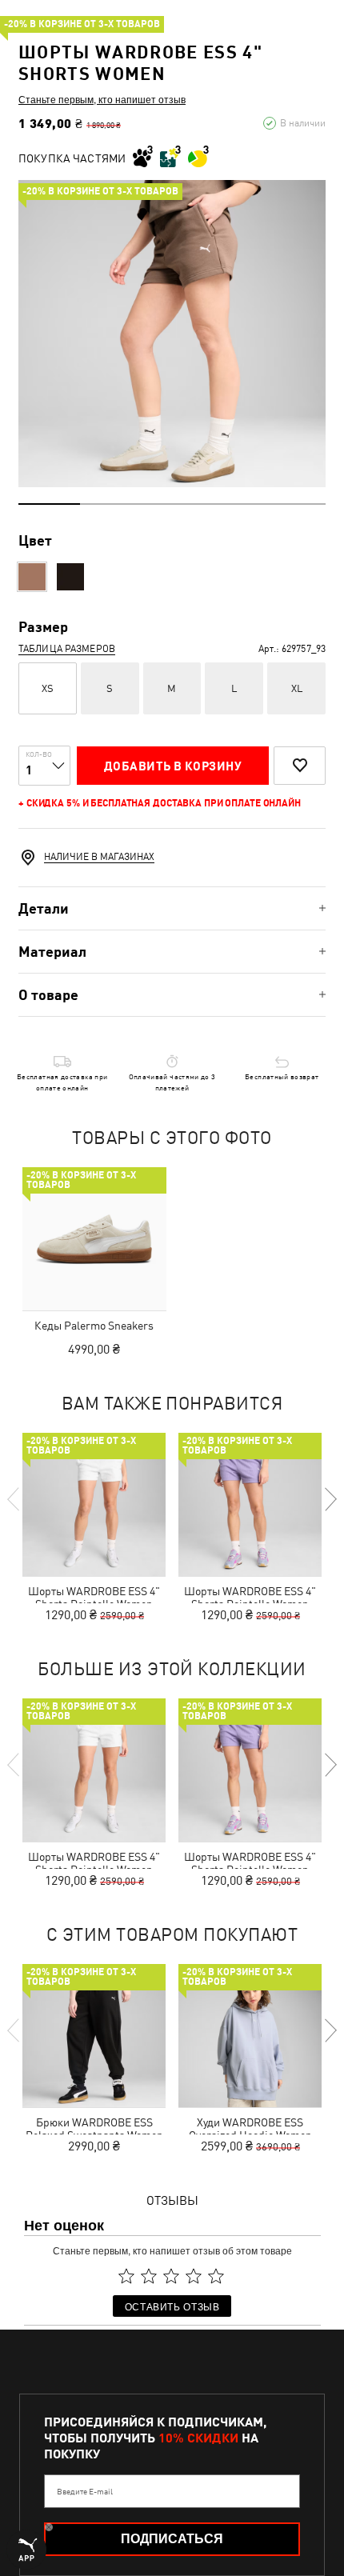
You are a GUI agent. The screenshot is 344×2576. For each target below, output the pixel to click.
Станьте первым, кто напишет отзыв (102, 99)
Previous (14, 1499)
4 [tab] (233, 504)
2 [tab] (111, 504)
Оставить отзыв (172, 2306)
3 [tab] (172, 504)
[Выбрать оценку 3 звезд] (171, 2276)
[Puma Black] (70, 577)
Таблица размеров (67, 649)
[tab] (172, 908)
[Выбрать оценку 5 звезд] (216, 2276)
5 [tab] (295, 504)
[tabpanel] (172, 334)
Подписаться (172, 2539)
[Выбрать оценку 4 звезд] (194, 2276)
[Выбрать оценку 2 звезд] (149, 2276)
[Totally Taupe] (32, 577)
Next (330, 1499)
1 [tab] (49, 504)
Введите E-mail (85, 2491)
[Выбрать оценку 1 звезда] (126, 2276)
